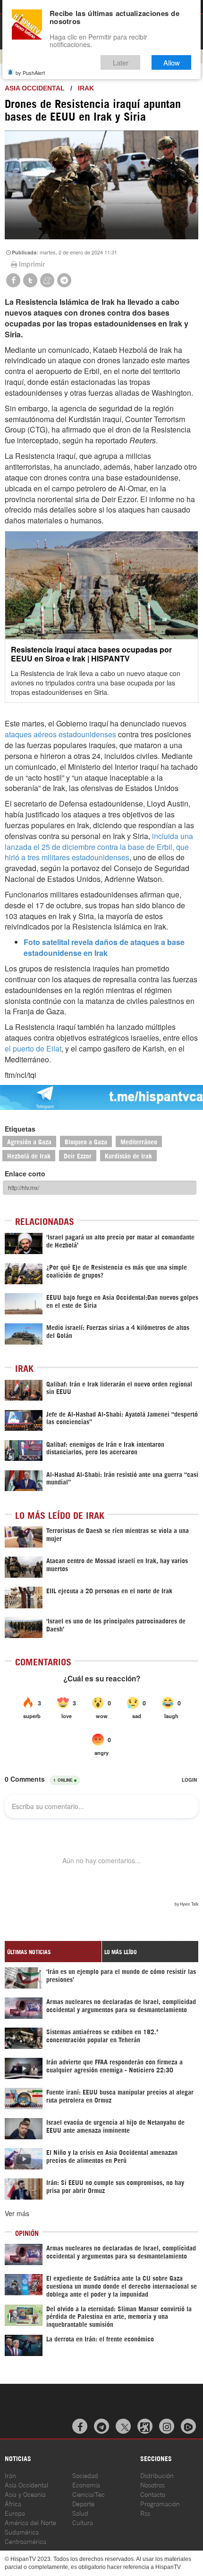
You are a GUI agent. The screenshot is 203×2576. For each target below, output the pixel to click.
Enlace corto (25, 1174)
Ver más (17, 2213)
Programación (160, 2503)
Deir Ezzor (78, 1155)
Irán (10, 2475)
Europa (15, 2513)
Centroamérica (25, 2541)
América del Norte (30, 2522)
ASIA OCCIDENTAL (35, 88)
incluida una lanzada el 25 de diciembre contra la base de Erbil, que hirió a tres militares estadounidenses (99, 847)
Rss (145, 2513)
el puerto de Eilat (33, 1048)
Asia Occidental (26, 2484)
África (13, 2503)
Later (121, 62)
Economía (86, 2484)
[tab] (53, 1952)
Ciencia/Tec (89, 2494)
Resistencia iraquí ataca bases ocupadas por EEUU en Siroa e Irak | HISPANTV (91, 654)
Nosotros (152, 2484)
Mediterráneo (139, 1141)
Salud (80, 2513)
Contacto (153, 2494)
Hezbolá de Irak (29, 1155)
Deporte (83, 2503)
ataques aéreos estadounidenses (60, 734)
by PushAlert (30, 73)
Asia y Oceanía (25, 2494)
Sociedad (85, 2475)
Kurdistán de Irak (128, 1155)
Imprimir (32, 264)
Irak (86, 88)
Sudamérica (22, 2531)
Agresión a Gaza (29, 1141)
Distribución (157, 2475)
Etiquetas (20, 1129)
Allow (172, 62)
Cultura (83, 2522)
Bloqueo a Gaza (86, 1141)
